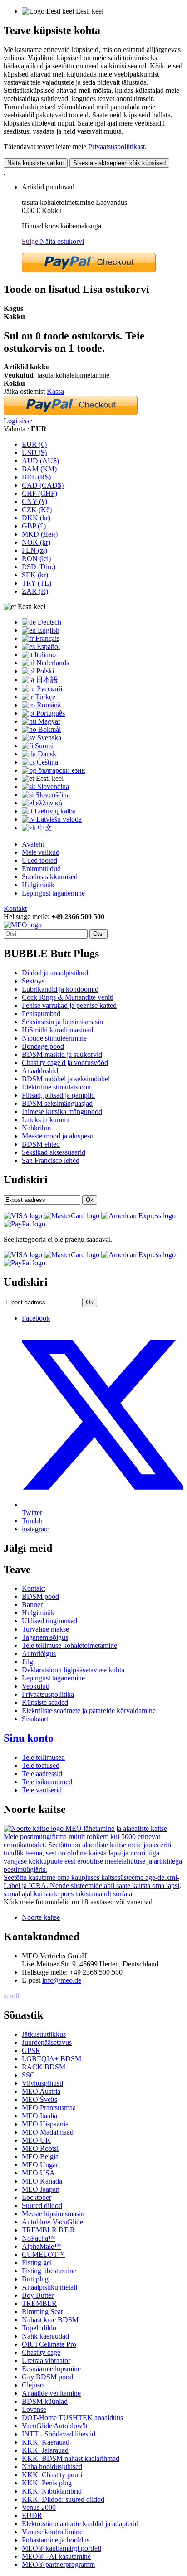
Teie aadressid (42, 1774)
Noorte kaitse (41, 1917)
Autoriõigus (39, 1654)
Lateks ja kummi (46, 1120)
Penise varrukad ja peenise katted (69, 1005)
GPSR (31, 2051)
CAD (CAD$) (43, 485)
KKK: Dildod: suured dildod (63, 2499)
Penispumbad (41, 1014)
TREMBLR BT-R (48, 2230)
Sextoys (33, 981)
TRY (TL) (37, 583)
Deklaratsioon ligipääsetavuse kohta (73, 1670)
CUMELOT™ (43, 2254)
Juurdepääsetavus (47, 2042)
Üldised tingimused (49, 1621)
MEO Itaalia (39, 2116)
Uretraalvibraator (46, 2361)
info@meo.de (62, 1980)
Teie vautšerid (42, 1790)
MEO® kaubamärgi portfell (62, 2548)
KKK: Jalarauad (45, 2450)
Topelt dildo (39, 2328)
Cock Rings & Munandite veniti (68, 997)
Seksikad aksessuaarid (54, 1152)
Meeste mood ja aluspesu (58, 1136)
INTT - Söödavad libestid (59, 2434)
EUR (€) (34, 444)
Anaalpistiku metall (49, 2287)
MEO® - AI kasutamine (56, 2556)
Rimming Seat (42, 2312)
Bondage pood (43, 1046)
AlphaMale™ (42, 2246)
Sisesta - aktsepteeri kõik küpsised (119, 163)
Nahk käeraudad (45, 2336)
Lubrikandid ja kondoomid (60, 989)
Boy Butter (38, 2295)
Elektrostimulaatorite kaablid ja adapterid (80, 2524)
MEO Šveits (39, 2099)
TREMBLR (39, 2303)
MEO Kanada (42, 2181)
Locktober (37, 2197)
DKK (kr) (36, 518)
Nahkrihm (36, 1128)
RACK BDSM (44, 2067)
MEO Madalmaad (48, 2132)
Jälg (27, 1662)
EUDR (32, 2515)
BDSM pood (40, 1596)
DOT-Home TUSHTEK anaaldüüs (72, 2418)
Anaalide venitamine (51, 2393)
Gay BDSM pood (47, 2377)
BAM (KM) (39, 469)
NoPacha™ (39, 2238)
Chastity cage (41, 2352)
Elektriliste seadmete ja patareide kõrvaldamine (89, 1711)
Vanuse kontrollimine (52, 2532)
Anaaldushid (40, 1071)
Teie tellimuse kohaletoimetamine (69, 1645)
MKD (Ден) (40, 534)
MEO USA (38, 2173)
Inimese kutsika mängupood (62, 1111)
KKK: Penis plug (47, 2483)
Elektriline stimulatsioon (56, 1087)
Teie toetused (41, 1765)
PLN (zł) (34, 550)
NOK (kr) (36, 542)
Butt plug (35, 2279)
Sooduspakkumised (50, 877)
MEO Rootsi (40, 2148)
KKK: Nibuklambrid (52, 2491)
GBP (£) (34, 526)
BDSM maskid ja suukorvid (62, 1054)
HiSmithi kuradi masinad (57, 1030)
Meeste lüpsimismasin (53, 2214)
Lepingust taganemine (53, 893)
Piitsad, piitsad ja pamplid (58, 1095)
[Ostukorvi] (5, 172)
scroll (11, 1996)
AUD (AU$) (40, 461)
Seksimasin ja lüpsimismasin (62, 1022)
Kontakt (15, 908)
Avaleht (33, 844)
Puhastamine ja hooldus (56, 2540)
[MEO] (23, 925)
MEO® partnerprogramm (58, 2564)
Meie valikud (41, 852)
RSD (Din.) (39, 567)
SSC (28, 2075)
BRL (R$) (36, 477)
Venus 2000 (39, 2507)
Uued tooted (39, 860)
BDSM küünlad (45, 2401)
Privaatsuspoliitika (48, 1694)
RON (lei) (36, 559)
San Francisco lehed (51, 1160)
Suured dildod (42, 2206)
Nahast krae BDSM (50, 2320)
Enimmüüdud (41, 869)
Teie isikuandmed (47, 1782)
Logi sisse (18, 421)
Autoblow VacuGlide (52, 2222)
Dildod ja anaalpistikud (55, 973)
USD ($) (34, 453)
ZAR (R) (35, 591)
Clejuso (33, 2385)
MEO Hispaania (45, 2124)
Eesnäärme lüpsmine (51, 2369)
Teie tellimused (43, 1757)
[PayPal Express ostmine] (89, 270)
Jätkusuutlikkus (44, 2034)
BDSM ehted (41, 1144)
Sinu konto (29, 1738)
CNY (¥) (34, 501)
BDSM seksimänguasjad (57, 1103)
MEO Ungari (41, 2165)
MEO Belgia (40, 2157)
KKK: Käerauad (46, 2442)
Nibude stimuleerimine (54, 1038)
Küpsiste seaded (45, 1702)
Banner (32, 1605)
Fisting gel (37, 2263)
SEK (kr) (35, 575)
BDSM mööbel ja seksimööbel (66, 1079)
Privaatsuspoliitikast (116, 147)
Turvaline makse (45, 1629)
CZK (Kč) (37, 510)
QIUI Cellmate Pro (49, 2344)
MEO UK (36, 2140)
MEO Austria (41, 2091)
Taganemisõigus (45, 1637)
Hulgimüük (38, 885)
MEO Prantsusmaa (49, 2108)
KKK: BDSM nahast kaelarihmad (71, 2458)
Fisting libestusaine (49, 2271)
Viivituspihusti (42, 2083)
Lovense (34, 2409)
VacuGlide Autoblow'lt (55, 2426)
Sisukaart (35, 1719)
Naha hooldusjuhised (52, 2467)
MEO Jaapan (41, 2189)
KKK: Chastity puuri (52, 2475)
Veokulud (36, 1686)
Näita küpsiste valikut (36, 163)
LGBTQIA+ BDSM (52, 2059)
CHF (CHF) (39, 493)
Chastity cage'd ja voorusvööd (65, 1063)
